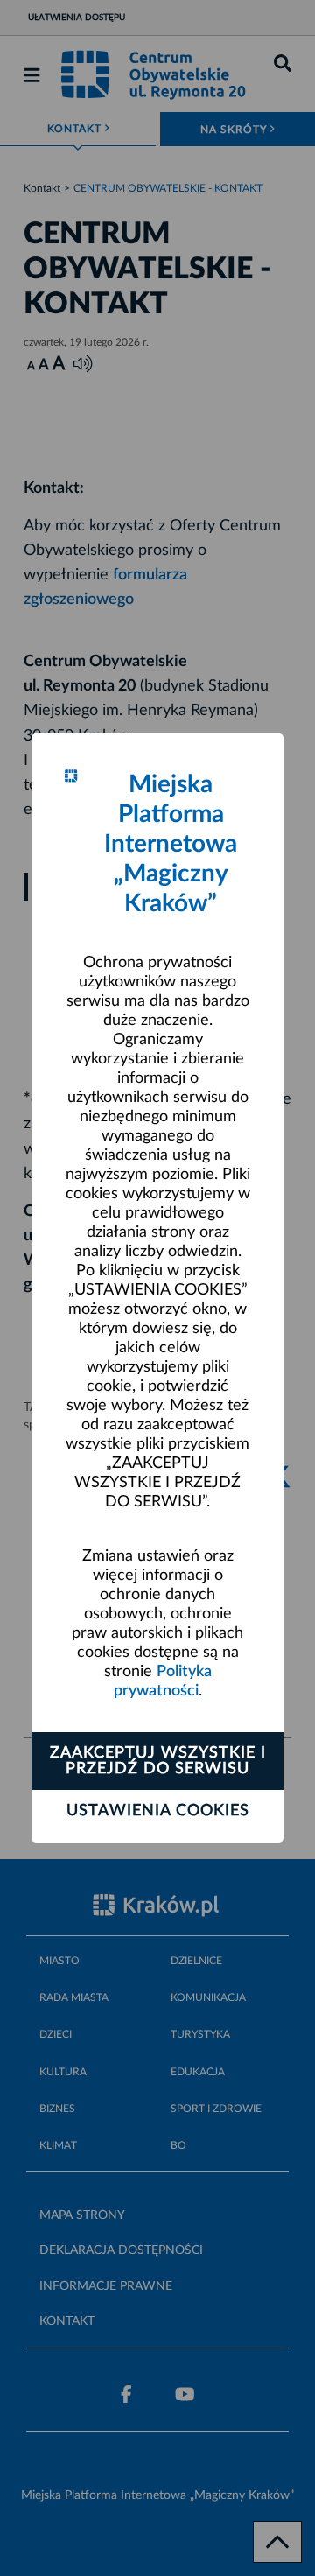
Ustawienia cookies (158, 1811)
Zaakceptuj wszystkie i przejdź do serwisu (158, 1761)
